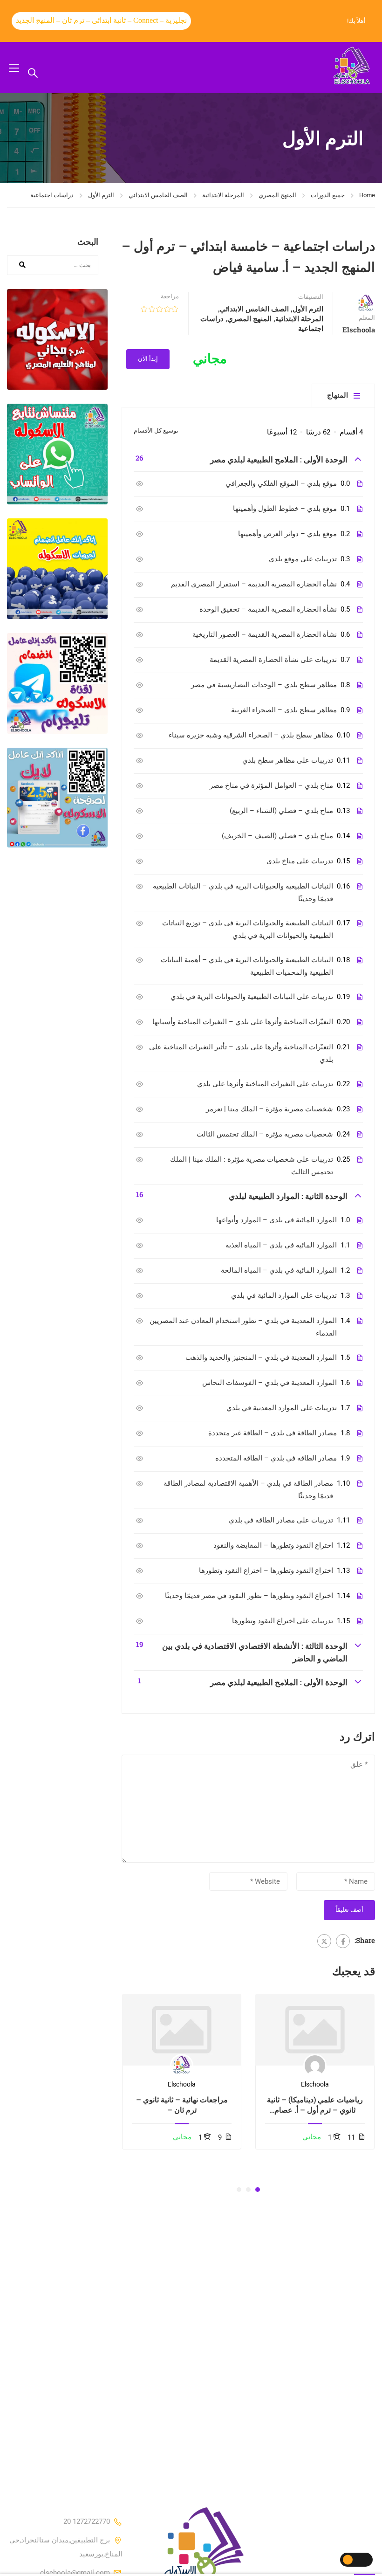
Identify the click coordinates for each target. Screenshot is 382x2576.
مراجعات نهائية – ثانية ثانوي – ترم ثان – (182, 2104)
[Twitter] (324, 1941)
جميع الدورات (328, 195)
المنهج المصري (277, 195)
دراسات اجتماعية (52, 195)
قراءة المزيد (315, 2030)
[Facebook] (343, 1941)
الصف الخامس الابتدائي (158, 195)
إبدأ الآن (148, 359)
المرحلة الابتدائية (223, 195)
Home (367, 195)
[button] (258, 2190)
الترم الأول (101, 195)
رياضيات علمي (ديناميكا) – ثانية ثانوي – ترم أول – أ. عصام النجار (315, 2105)
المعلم (367, 318)
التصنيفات (311, 297)
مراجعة (170, 296)
